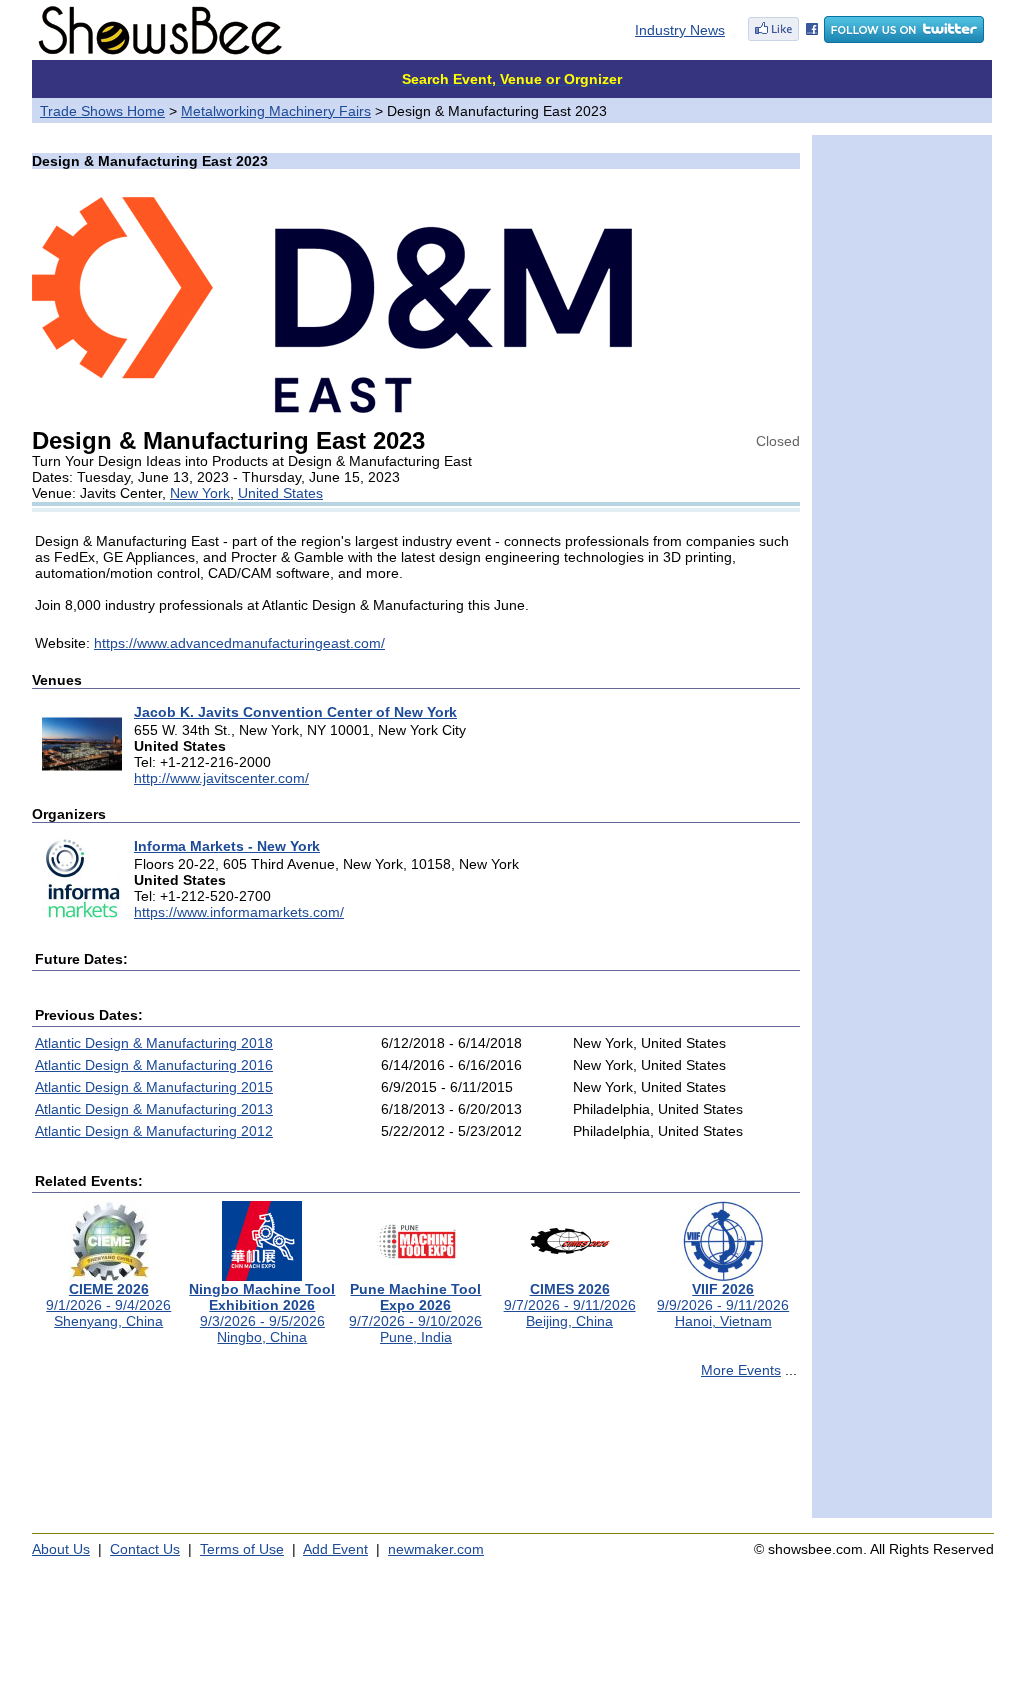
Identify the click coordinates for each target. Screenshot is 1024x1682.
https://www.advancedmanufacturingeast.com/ (239, 643)
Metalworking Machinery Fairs (276, 111)
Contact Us (145, 1549)
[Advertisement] (416, 1457)
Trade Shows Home (102, 111)
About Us (61, 1549)
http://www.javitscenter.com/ (221, 778)
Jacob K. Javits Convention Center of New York (295, 712)
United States (280, 493)
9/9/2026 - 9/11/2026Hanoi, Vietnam (723, 1305)
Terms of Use (242, 1549)
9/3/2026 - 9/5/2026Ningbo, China (262, 1313)
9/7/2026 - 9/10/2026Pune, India (415, 1313)
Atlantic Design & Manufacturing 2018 (154, 1043)
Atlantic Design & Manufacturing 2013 (154, 1109)
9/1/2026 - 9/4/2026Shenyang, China (108, 1305)
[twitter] (904, 38)
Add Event (335, 1549)
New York (200, 493)
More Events (741, 1370)
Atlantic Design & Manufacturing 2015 (154, 1087)
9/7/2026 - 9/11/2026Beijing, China (570, 1305)
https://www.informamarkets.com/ (239, 912)
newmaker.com (436, 1549)
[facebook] (783, 38)
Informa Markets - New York (227, 846)
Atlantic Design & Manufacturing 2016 (154, 1065)
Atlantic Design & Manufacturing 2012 (154, 1131)
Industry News (680, 30)
